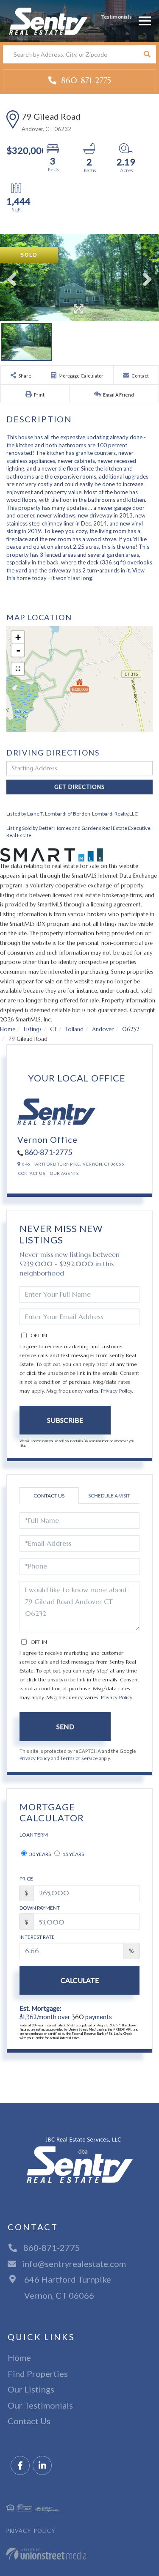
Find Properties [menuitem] (38, 2373)
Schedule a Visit (109, 1496)
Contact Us (32, 1173)
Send (65, 1726)
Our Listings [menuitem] (31, 2389)
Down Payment (40, 1908)
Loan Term (34, 1835)
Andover (103, 1029)
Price (26, 1879)
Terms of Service (79, 1758)
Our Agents (64, 1173)
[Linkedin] (42, 2466)
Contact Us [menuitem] (29, 2421)
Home (8, 1029)
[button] (147, 54)
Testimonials (117, 17)
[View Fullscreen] (18, 669)
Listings (33, 1029)
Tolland (74, 1029)
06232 (131, 1029)
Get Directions (79, 787)
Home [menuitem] (19, 2357)
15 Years (73, 1854)
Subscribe (65, 1420)
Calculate (80, 1980)
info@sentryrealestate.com (74, 2264)
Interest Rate (37, 1937)
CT (53, 1029)
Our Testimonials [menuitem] (40, 2405)
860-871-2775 (85, 80)
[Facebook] (20, 2466)
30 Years (40, 1854)
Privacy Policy (116, 1391)
